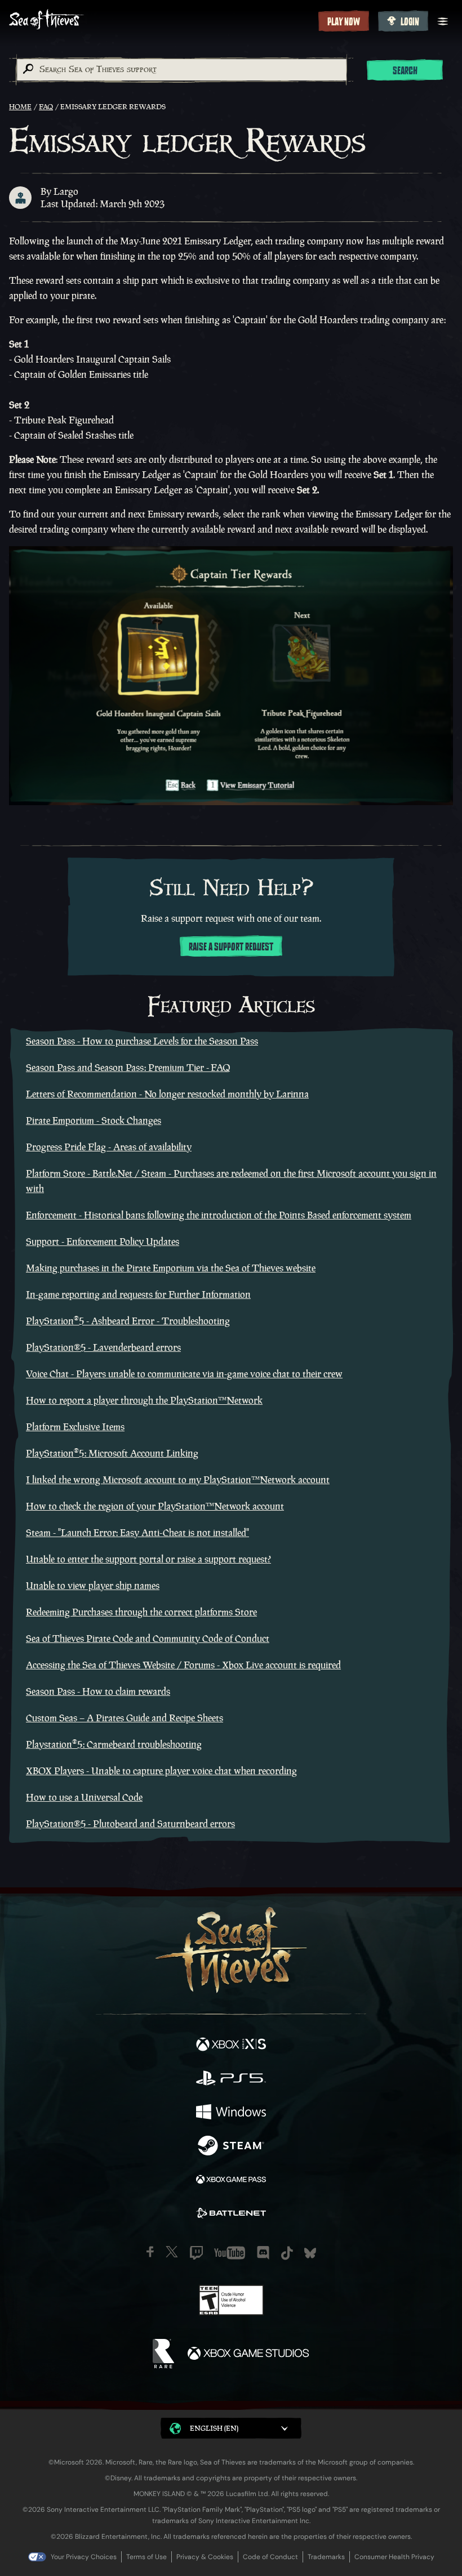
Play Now (344, 22)
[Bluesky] (310, 2253)
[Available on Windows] (231, 2113)
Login (410, 22)
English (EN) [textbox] (214, 2428)
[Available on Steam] (231, 2147)
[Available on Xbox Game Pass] (231, 2181)
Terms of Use (146, 2557)
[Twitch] (196, 2253)
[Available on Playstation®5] (231, 2079)
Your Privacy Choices (84, 2557)
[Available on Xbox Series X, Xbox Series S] (231, 2046)
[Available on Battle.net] (231, 2215)
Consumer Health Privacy (394, 2557)
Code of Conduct (270, 2557)
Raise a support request (231, 947)
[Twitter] (172, 2252)
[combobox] (181, 70)
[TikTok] (287, 2253)
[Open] (443, 21)
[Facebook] (150, 2252)
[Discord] (263, 2253)
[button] (231, 2428)
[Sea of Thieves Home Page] (161, 21)
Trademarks (326, 2557)
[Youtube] (230, 2253)
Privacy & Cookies (205, 2557)
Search (405, 71)
